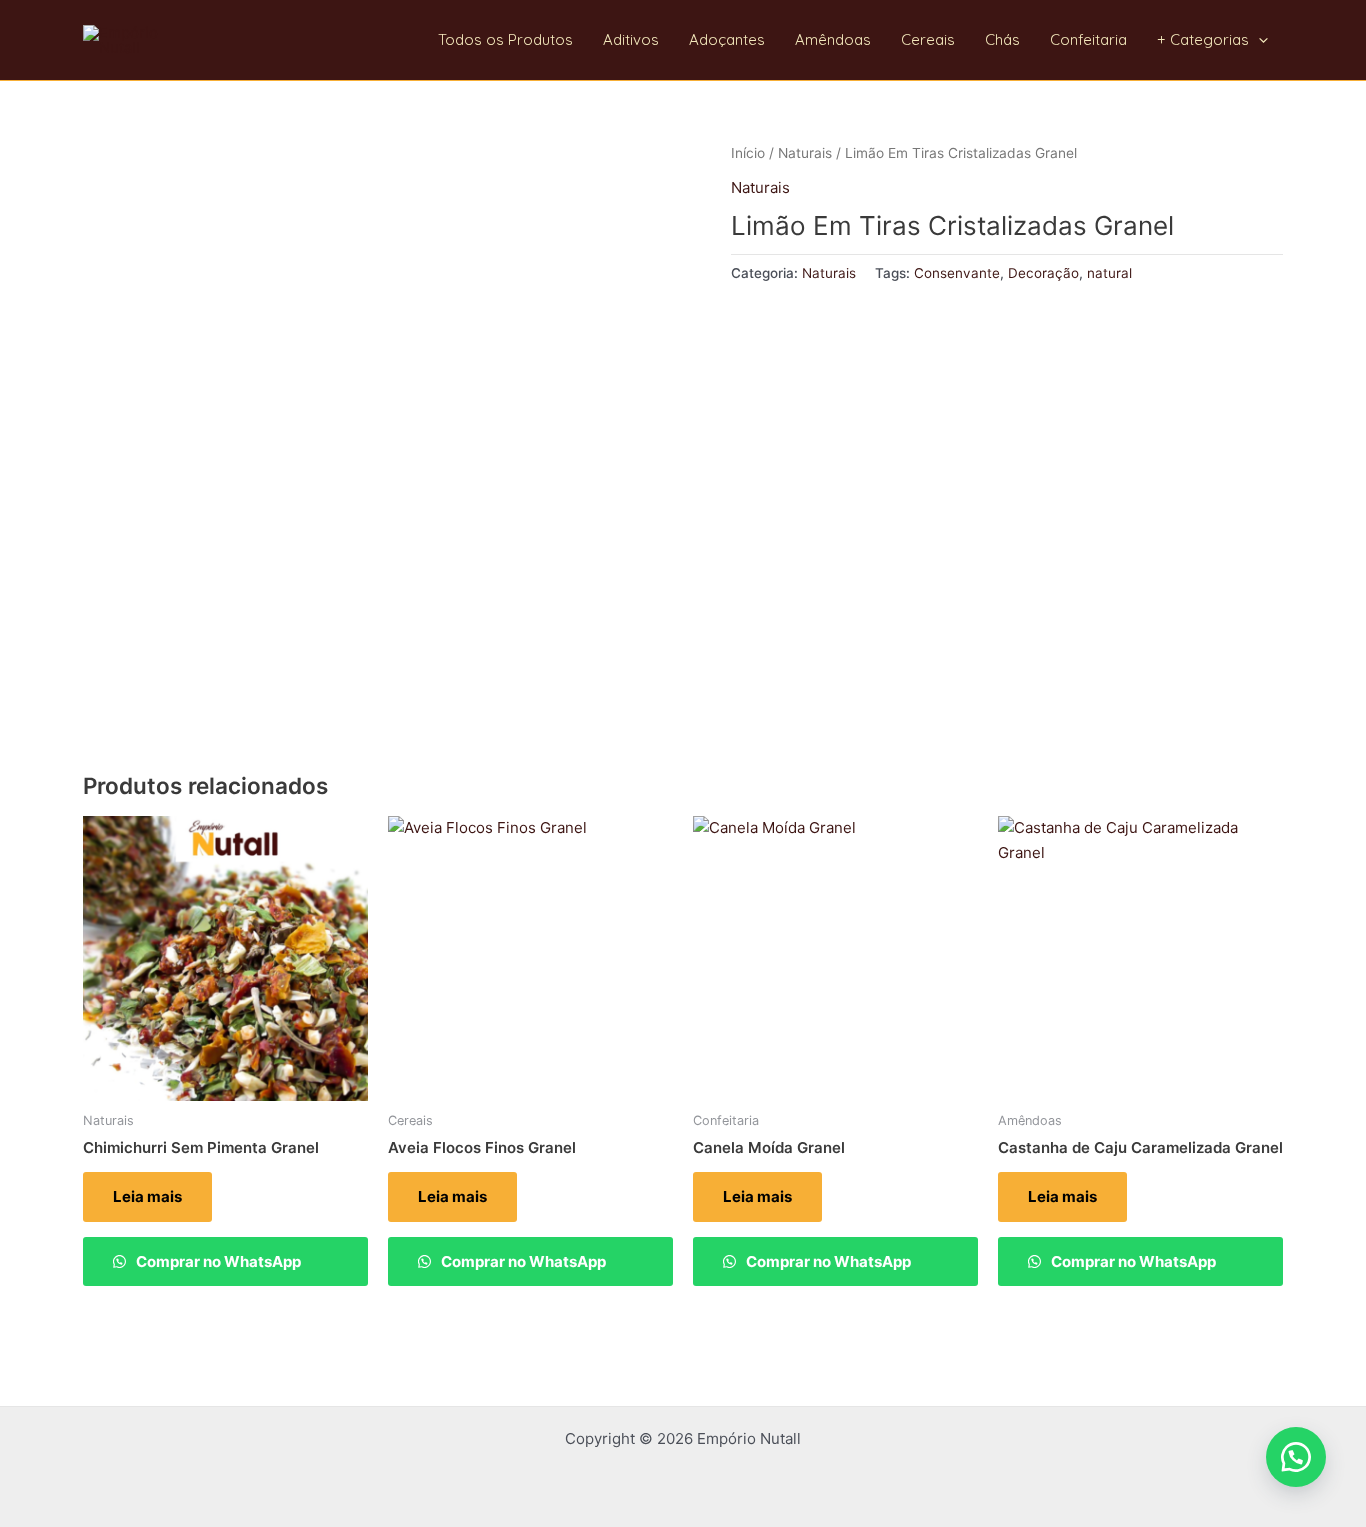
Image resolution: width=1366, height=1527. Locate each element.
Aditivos (631, 39)
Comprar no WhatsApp (217, 1261)
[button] (1258, 40)
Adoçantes (727, 39)
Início (748, 153)
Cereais (928, 39)
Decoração (1043, 273)
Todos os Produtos (505, 39)
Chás (1002, 39)
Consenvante (957, 273)
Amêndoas (833, 39)
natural (1109, 273)
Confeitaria (1088, 39)
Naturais (805, 153)
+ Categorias (1203, 39)
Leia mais (147, 1196)
